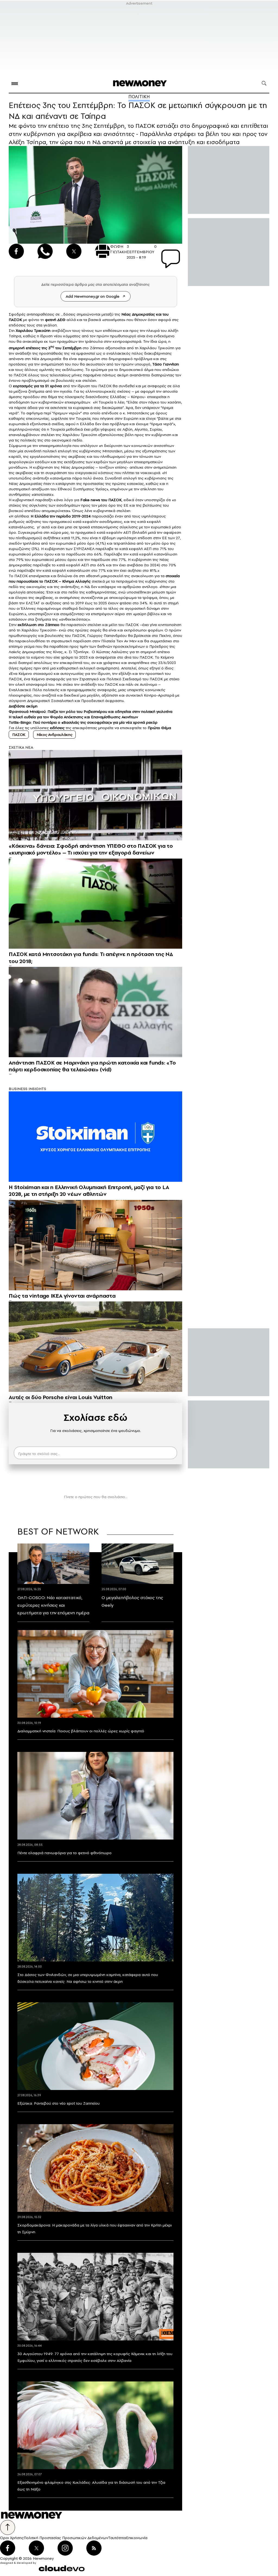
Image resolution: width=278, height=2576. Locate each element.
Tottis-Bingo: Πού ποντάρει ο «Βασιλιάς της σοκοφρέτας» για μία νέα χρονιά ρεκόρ (83, 722)
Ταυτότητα (117, 2538)
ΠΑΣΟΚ (15, 320)
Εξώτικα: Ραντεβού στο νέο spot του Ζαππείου (59, 2103)
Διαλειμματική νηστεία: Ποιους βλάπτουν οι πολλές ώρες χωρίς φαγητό (81, 1731)
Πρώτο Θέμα (159, 728)
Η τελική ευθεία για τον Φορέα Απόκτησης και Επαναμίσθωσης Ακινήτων (73, 717)
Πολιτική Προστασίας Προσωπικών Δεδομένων (66, 2538)
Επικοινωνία (137, 2538)
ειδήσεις (57, 728)
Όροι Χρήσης (12, 2538)
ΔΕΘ (61, 320)
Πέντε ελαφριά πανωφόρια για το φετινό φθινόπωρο (64, 1853)
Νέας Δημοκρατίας (138, 314)
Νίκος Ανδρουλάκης (54, 735)
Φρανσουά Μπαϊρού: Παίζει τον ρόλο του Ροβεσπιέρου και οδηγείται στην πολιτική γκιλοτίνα (91, 712)
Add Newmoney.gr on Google (93, 296)
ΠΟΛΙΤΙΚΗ (139, 97)
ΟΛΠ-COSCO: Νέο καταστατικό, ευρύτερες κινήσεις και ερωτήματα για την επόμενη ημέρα (53, 1605)
